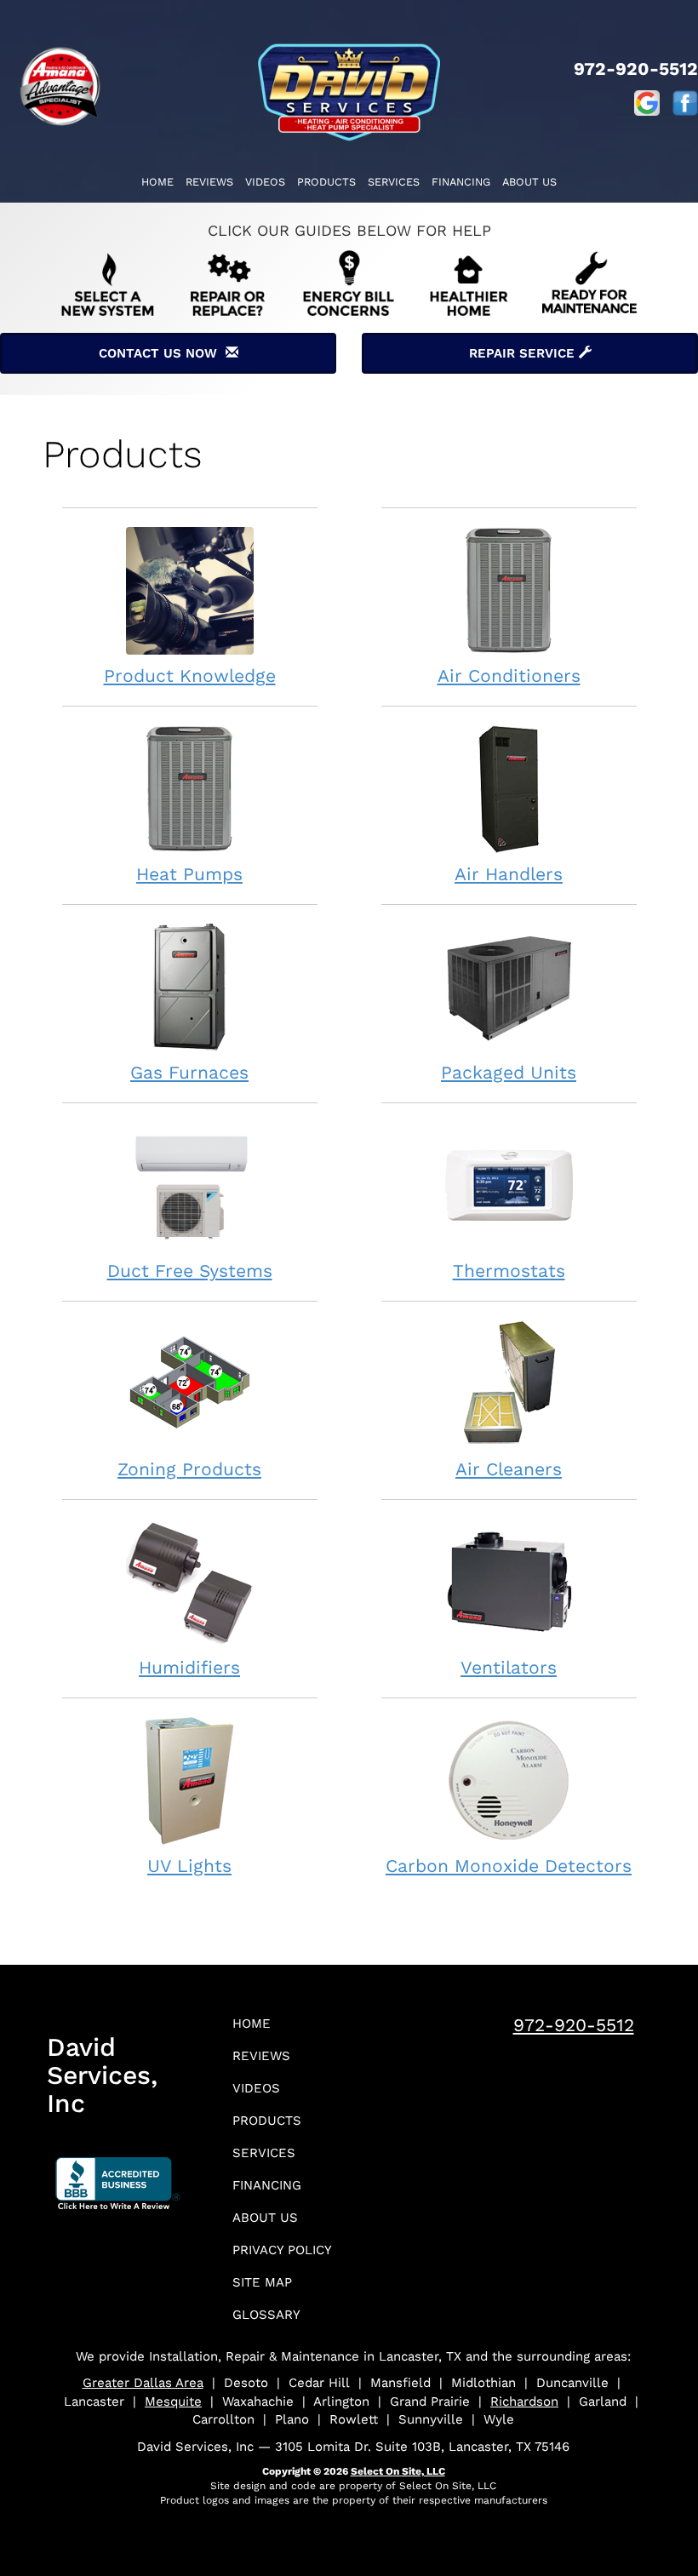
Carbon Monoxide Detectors (509, 1866)
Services (394, 182)
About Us (529, 182)
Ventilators (509, 1667)
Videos (265, 182)
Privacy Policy (282, 2250)
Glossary (266, 2315)
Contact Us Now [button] (162, 353)
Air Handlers (509, 874)
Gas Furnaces (189, 1072)
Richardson (524, 2401)
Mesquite (173, 2401)
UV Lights (189, 1866)
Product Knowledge (190, 675)
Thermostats (509, 1271)
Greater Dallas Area (143, 2383)
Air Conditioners (509, 675)
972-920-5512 (574, 2025)
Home (157, 182)
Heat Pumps (189, 874)
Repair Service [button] (524, 353)
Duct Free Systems (190, 1271)
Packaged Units (509, 1072)
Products (326, 182)
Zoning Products (189, 1469)
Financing (461, 182)
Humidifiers (189, 1667)
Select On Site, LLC (398, 2471)
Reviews (209, 182)
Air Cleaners (509, 1469)
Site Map (262, 2282)
